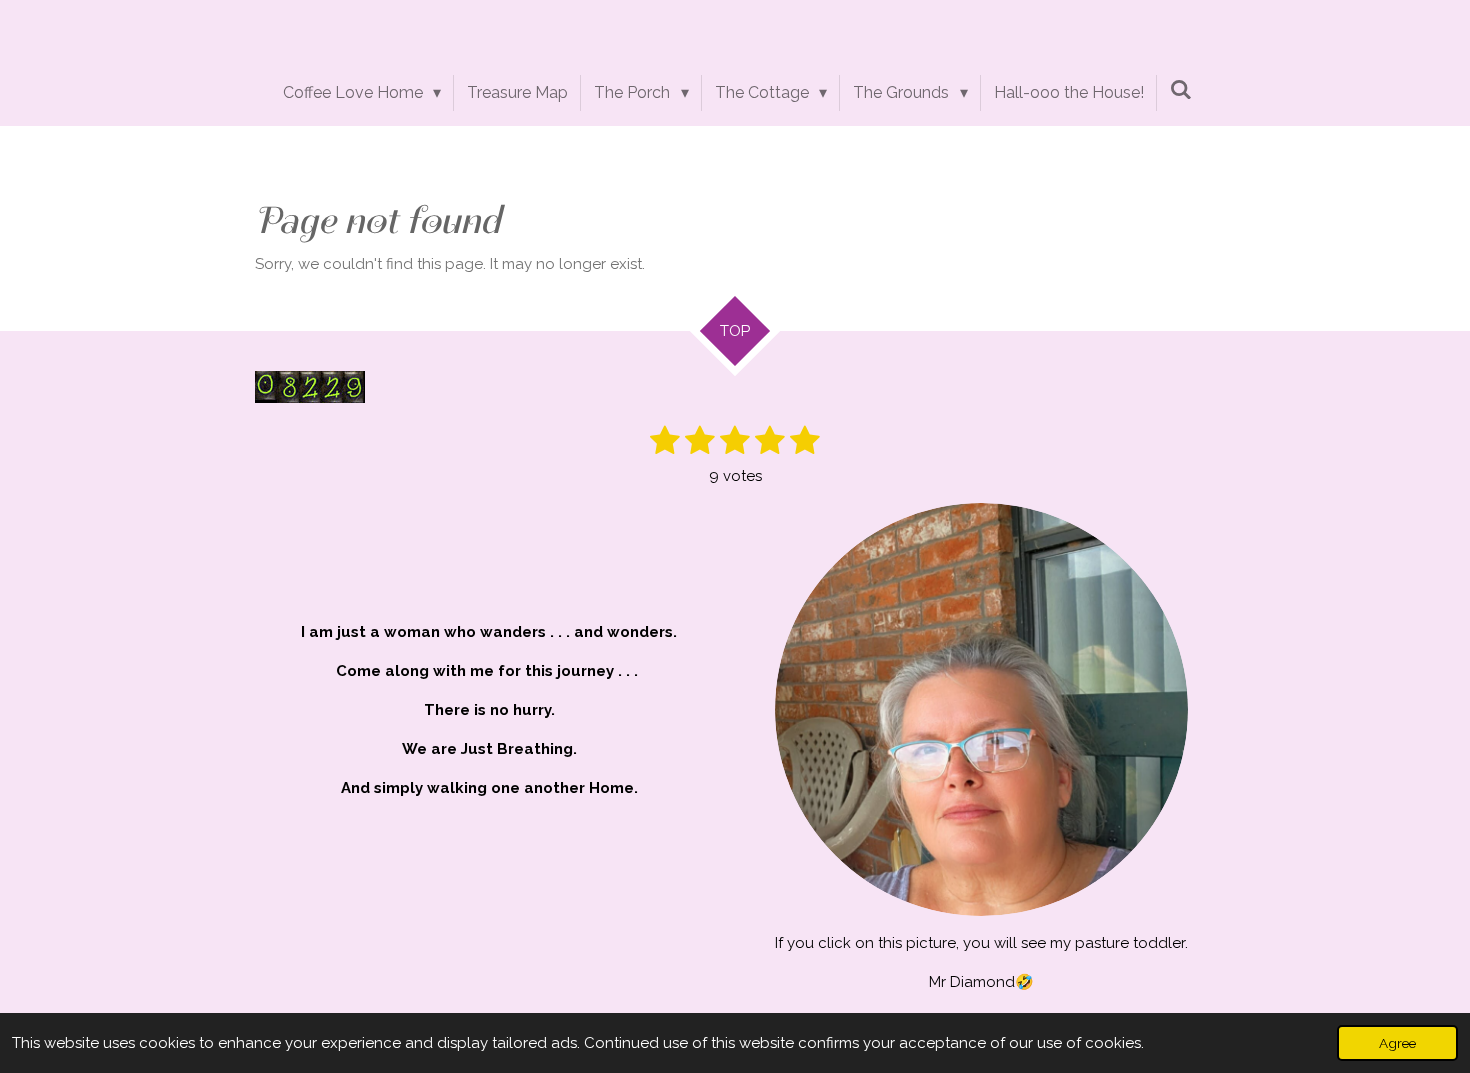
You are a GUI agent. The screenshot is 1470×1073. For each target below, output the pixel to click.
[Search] (1181, 89)
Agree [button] (1397, 1043)
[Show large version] (981, 709)
